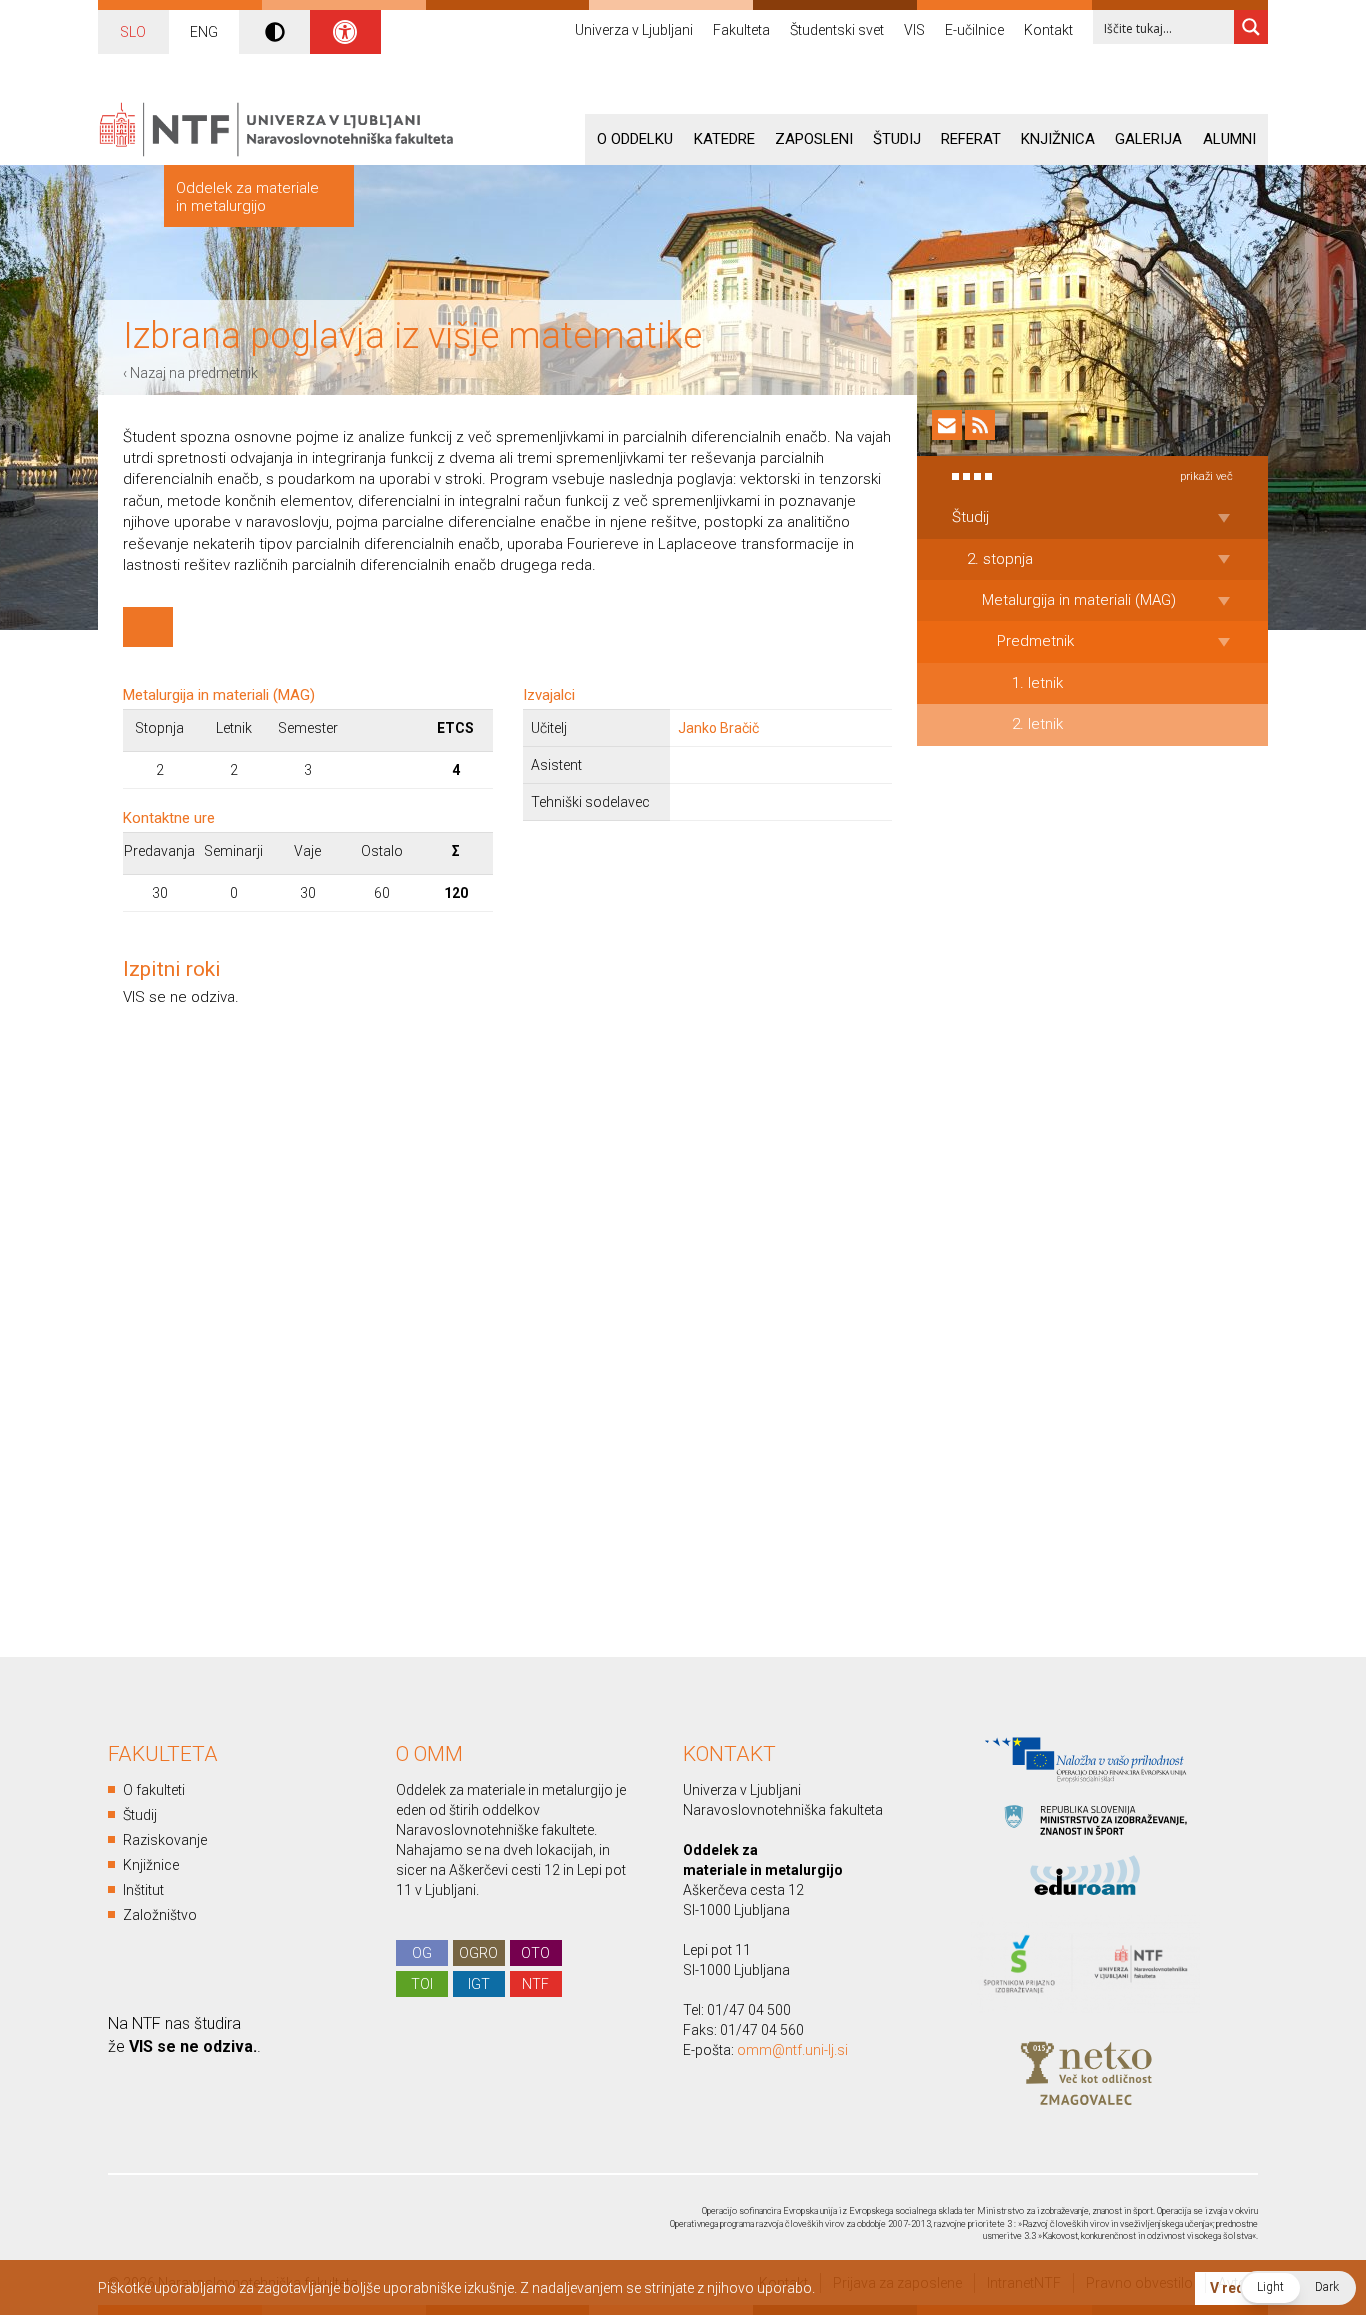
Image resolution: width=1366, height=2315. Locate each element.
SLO (133, 32)
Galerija (1148, 139)
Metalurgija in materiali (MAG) (1079, 600)
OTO (535, 1953)
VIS (914, 30)
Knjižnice (151, 1865)
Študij (897, 139)
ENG (204, 32)
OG (422, 1953)
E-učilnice (974, 30)
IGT (479, 1984)
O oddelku (635, 139)
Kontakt (1048, 30)
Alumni (1229, 139)
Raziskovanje (165, 1840)
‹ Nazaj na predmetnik (190, 373)
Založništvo (160, 1915)
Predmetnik (1035, 641)
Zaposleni (814, 139)
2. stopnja (1000, 559)
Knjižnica (1058, 139)
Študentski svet (837, 30)
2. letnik (1037, 724)
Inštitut (143, 1890)
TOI (422, 1984)
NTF (535, 1984)
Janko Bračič (718, 728)
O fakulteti (154, 1790)
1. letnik (1037, 683)
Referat (971, 139)
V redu (1231, 2288)
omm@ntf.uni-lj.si (792, 2050)
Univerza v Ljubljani (634, 30)
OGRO (478, 1953)
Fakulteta (741, 30)
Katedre (724, 139)
